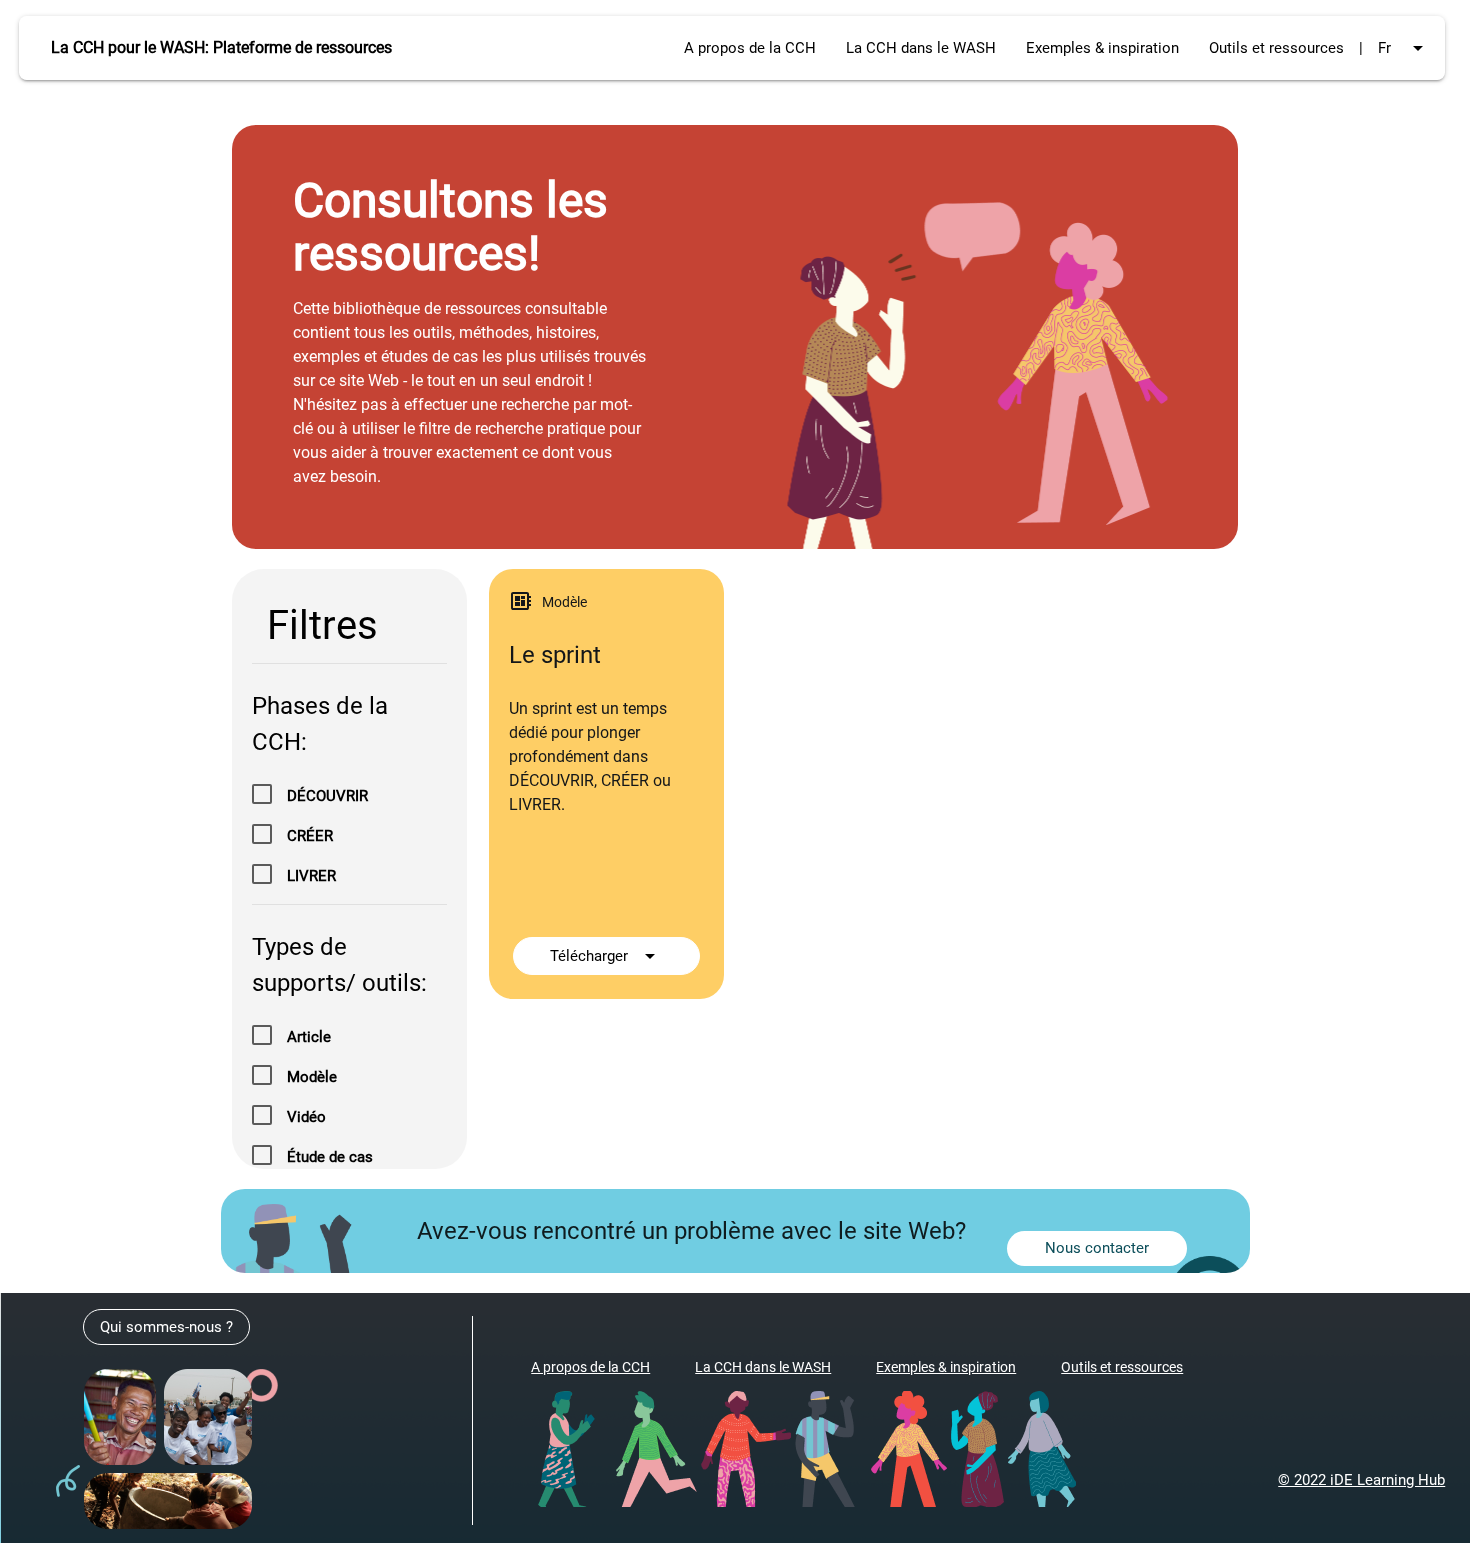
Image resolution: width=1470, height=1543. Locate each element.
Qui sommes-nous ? (166, 1327)
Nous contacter (1097, 1248)
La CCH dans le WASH (921, 48)
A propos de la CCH (750, 48)
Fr (1404, 48)
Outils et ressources (1276, 48)
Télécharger (606, 956)
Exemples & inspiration (1102, 48)
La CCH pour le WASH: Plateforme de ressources (221, 47)
